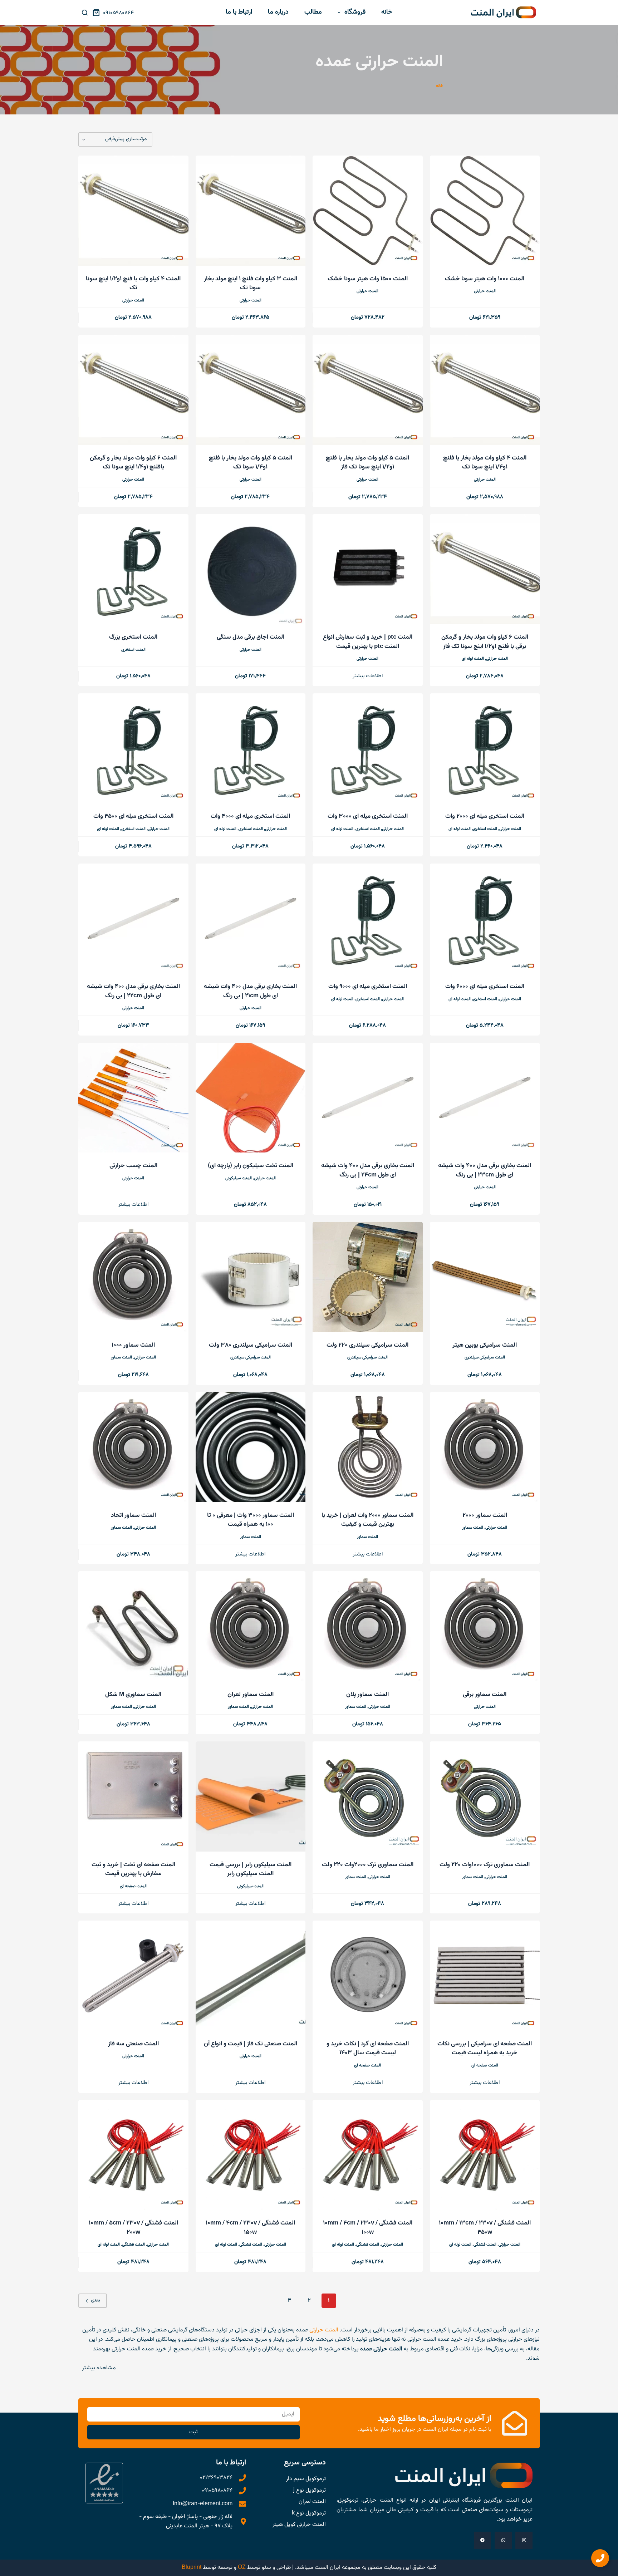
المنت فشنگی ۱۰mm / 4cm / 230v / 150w (250, 2228)
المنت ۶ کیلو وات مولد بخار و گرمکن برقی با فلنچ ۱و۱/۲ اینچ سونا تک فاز (485, 642)
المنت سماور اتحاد (133, 1515)
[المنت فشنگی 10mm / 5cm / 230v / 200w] (133, 2155)
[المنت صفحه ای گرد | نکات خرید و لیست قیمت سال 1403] (368, 1976)
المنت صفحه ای (133, 1886)
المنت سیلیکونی (239, 1178)
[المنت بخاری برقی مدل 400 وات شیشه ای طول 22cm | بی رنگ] (133, 919)
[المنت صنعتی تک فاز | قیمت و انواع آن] (251, 1976)
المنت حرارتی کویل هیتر (299, 2525)
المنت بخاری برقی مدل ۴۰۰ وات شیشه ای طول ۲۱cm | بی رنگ (250, 991)
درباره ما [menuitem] (278, 12)
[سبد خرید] (98, 13)
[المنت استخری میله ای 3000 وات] (368, 748)
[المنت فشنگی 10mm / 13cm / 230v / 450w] (485, 2155)
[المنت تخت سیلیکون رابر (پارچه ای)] (251, 1098)
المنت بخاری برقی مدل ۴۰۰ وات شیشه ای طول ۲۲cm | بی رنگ (133, 991)
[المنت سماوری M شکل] (133, 1626)
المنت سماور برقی (485, 1695)
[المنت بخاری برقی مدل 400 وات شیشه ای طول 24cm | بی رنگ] (368, 1098)
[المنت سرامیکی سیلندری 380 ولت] (251, 1277)
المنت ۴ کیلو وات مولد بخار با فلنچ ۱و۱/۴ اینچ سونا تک (485, 463)
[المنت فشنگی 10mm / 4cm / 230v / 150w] (251, 2155)
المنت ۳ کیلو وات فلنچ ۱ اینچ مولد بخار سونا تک (251, 284)
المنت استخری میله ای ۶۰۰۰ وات (485, 987)
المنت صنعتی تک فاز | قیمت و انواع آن (251, 2044)
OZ (242, 2568)
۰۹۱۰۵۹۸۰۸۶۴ (118, 13)
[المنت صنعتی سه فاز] (133, 1976)
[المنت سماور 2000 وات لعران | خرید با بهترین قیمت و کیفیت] (368, 1447)
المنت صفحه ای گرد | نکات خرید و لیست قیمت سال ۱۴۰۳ (368, 2049)
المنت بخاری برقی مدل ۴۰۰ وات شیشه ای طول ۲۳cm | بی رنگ (485, 1170)
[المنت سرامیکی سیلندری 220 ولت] (368, 1277)
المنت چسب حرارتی (133, 1166)
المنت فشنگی (485, 2245)
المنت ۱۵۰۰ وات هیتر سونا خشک (368, 279)
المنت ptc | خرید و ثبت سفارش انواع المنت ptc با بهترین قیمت (368, 642)
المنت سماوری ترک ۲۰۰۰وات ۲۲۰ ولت (368, 1865)
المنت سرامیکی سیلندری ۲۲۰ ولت (367, 1345)
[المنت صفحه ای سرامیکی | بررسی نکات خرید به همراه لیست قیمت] (485, 1976)
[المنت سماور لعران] (251, 1626)
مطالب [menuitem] (313, 12)
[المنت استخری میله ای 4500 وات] (133, 748)
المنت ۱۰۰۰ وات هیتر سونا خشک (485, 279)
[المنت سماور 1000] (133, 1277)
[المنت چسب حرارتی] (133, 1098)
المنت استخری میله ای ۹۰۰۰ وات (368, 987)
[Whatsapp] (503, 2540)
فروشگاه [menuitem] (355, 12)
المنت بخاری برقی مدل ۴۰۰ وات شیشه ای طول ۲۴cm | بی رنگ (368, 1170)
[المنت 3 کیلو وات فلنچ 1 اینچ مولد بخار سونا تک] (251, 211)
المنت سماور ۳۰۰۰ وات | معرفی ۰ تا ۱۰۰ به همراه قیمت (251, 1520)
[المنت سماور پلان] (368, 1626)
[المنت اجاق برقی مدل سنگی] (251, 569)
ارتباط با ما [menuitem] (239, 12)
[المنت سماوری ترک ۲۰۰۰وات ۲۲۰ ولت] (368, 1796)
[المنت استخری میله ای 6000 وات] (485, 919)
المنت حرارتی (485, 291)
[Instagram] (524, 2540)
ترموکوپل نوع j (310, 2490)
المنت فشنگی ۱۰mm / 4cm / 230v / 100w (368, 2228)
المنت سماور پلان (367, 1695)
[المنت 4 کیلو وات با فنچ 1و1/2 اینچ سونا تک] (133, 211)
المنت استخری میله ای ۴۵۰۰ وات (133, 816)
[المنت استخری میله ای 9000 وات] (368, 919)
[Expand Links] (600, 2558)
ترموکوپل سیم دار (306, 2479)
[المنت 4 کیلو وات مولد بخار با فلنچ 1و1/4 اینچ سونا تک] (485, 390)
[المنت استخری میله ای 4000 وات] (251, 748)
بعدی (96, 2300)
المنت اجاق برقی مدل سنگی (251, 637)
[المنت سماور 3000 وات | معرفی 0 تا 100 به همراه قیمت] (251, 1447)
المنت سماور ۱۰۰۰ (133, 1345)
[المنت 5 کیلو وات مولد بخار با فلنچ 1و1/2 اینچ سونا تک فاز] (368, 390)
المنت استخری (133, 650)
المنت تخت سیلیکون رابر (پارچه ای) (251, 1166)
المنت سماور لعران (251, 1695)
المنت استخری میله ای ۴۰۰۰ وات (250, 816)
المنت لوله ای (473, 659)
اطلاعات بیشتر (368, 676)
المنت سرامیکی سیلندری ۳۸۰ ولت (251, 1345)
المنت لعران (312, 2502)
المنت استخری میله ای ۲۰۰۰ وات (485, 816)
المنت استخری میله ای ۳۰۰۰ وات (368, 816)
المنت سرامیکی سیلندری (485, 1357)
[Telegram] (482, 2540)
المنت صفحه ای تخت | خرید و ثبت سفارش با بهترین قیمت (133, 1869)
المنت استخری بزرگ (133, 637)
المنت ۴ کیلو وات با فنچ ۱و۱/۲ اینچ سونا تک (133, 284)
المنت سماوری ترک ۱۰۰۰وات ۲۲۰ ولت (485, 1865)
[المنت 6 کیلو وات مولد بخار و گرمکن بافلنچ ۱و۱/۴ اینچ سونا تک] (133, 390)
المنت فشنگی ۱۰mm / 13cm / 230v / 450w (485, 2228)
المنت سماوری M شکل (133, 1695)
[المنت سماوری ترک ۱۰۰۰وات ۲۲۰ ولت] (485, 1796)
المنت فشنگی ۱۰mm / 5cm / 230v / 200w (133, 2228)
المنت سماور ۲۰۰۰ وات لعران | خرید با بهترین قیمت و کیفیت (367, 1520)
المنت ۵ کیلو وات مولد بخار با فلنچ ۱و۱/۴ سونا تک (251, 463)
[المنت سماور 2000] (485, 1447)
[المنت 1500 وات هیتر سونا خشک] (368, 211)
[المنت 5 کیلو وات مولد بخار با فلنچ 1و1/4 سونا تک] (251, 390)
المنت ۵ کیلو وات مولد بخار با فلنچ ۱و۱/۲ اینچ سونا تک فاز (367, 463)
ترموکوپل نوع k (309, 2513)
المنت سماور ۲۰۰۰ (485, 1515)
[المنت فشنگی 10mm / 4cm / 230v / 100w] (368, 2155)
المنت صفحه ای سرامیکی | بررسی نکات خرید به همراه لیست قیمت (485, 2049)
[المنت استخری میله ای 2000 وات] (485, 748)
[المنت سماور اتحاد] (133, 1447)
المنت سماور (121, 1357)
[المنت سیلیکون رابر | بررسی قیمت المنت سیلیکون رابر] (251, 1796)
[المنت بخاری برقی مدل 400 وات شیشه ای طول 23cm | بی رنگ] (485, 1098)
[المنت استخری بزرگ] (133, 569)
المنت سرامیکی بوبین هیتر (485, 1345)
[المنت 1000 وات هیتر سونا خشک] (485, 211)
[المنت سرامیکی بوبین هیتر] (485, 1277)
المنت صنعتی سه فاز (133, 2044)
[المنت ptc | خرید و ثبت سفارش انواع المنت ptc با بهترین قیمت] (368, 569)
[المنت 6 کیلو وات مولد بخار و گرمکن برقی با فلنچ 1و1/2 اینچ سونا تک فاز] (485, 569)
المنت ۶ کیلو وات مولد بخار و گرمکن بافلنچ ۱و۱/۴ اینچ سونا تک (133, 463)
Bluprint (192, 2568)
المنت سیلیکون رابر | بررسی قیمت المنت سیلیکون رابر (251, 1869)
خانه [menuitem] (387, 12)
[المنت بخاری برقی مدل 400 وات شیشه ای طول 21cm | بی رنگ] (251, 919)
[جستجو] (85, 13)
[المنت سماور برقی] (485, 1626)
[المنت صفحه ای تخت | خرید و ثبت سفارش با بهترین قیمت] (133, 1796)
